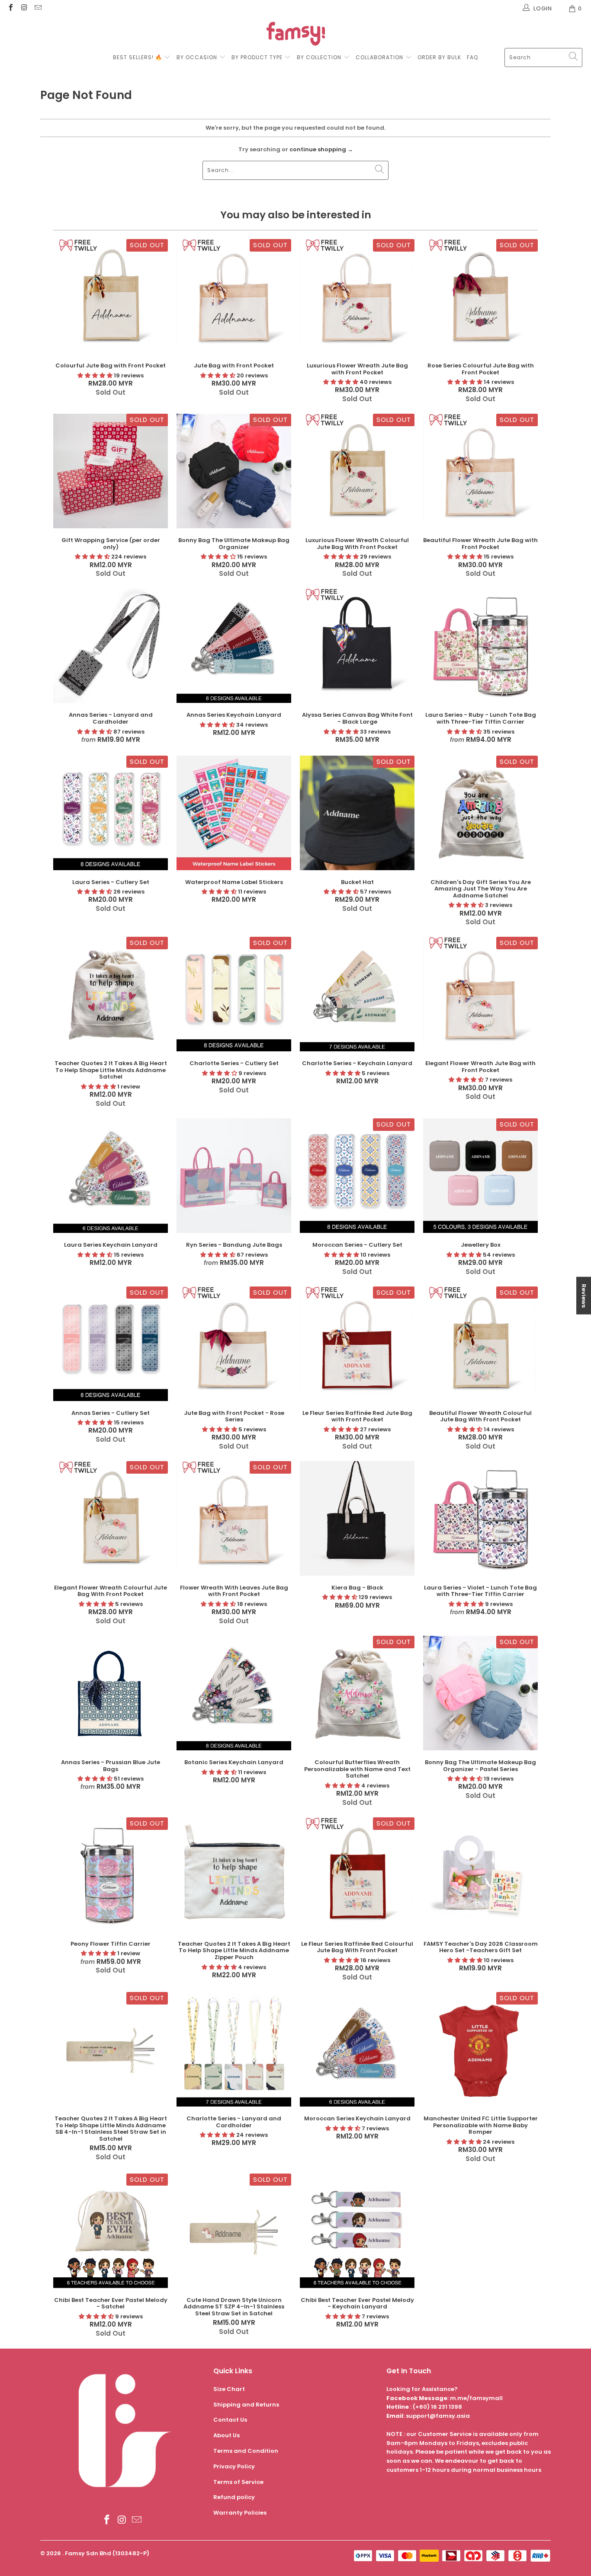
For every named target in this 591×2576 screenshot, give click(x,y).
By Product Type (257, 57)
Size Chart (229, 2389)
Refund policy (234, 2497)
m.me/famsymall (476, 2398)
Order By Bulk (439, 57)
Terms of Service (238, 2482)
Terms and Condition (246, 2451)
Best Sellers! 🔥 (138, 57)
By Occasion (197, 57)
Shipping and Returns (246, 2405)
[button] (95, 375)
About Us (226, 2435)
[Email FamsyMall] (38, 8)
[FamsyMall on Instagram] (24, 8)
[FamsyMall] (296, 35)
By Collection (319, 57)
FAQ (472, 57)
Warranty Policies (240, 2513)
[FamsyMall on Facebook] (10, 8)
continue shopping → (321, 149)
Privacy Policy (234, 2466)
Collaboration (380, 57)
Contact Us (230, 2420)
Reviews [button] (584, 1295)
